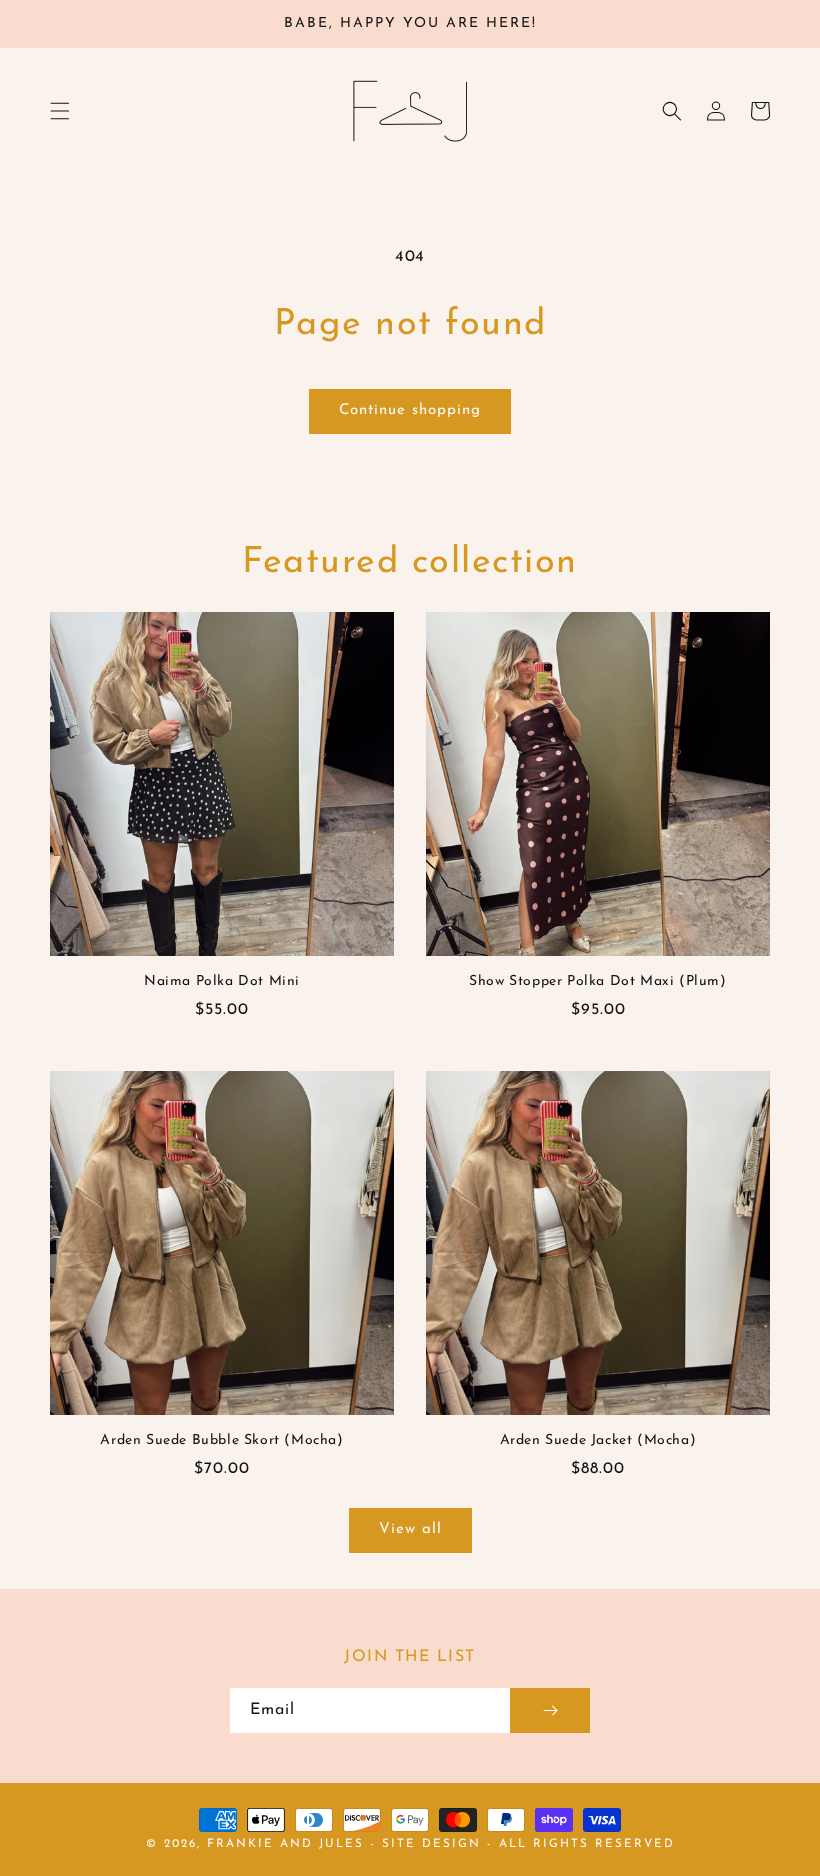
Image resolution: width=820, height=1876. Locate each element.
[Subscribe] (550, 1710)
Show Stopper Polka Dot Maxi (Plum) (597, 981)
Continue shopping (410, 410)
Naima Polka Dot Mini (222, 981)
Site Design (431, 1844)
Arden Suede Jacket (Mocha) (598, 1440)
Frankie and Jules (288, 1844)
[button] (60, 111)
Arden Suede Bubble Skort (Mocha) (221, 1440)
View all (410, 1529)
